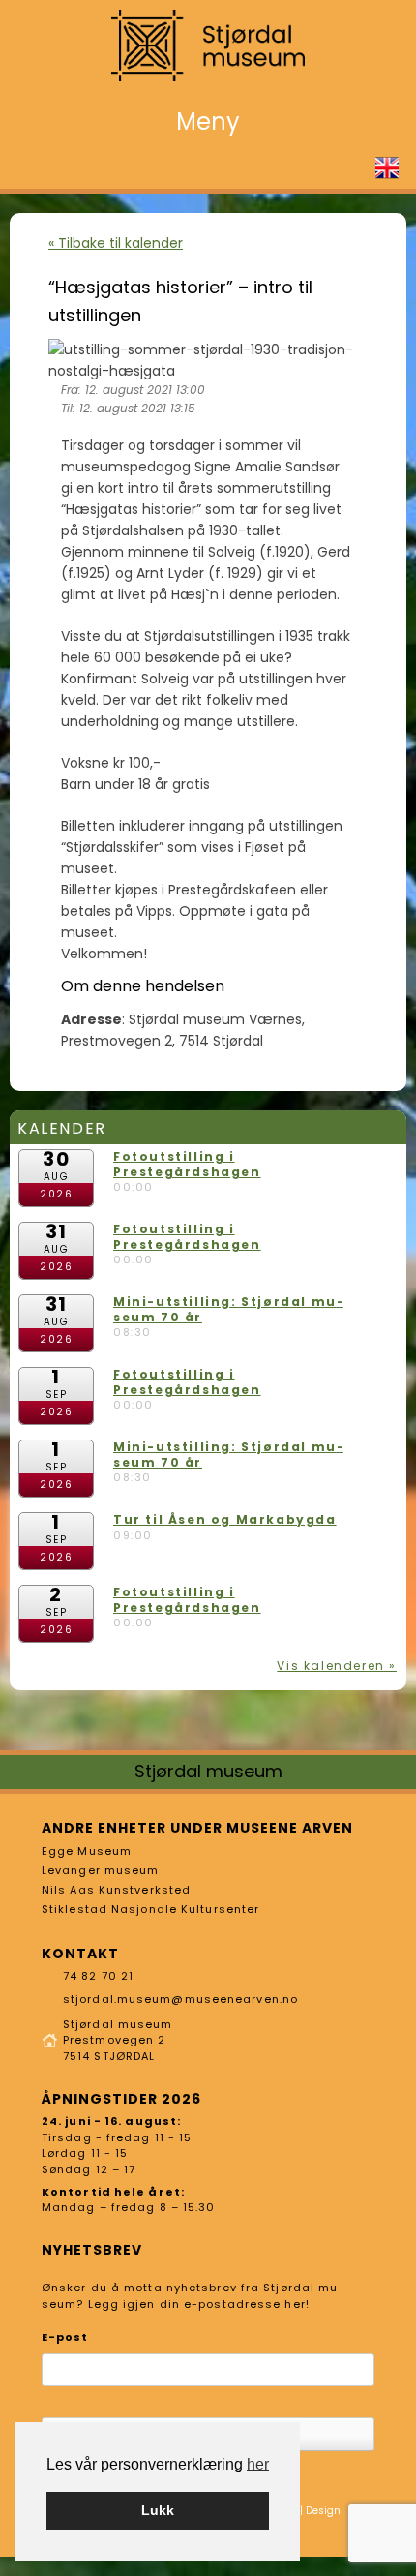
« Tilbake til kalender (116, 243)
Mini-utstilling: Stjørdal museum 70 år (228, 1309)
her (258, 2464)
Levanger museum (101, 1870)
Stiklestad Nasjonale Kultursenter (150, 1909)
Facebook (355, 168)
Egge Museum (87, 1851)
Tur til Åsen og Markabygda (225, 1519)
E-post (65, 2337)
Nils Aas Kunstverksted (116, 1890)
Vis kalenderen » (337, 1666)
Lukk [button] (158, 2510)
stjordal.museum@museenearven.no (180, 1999)
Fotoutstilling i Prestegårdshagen (187, 1164)
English (387, 168)
